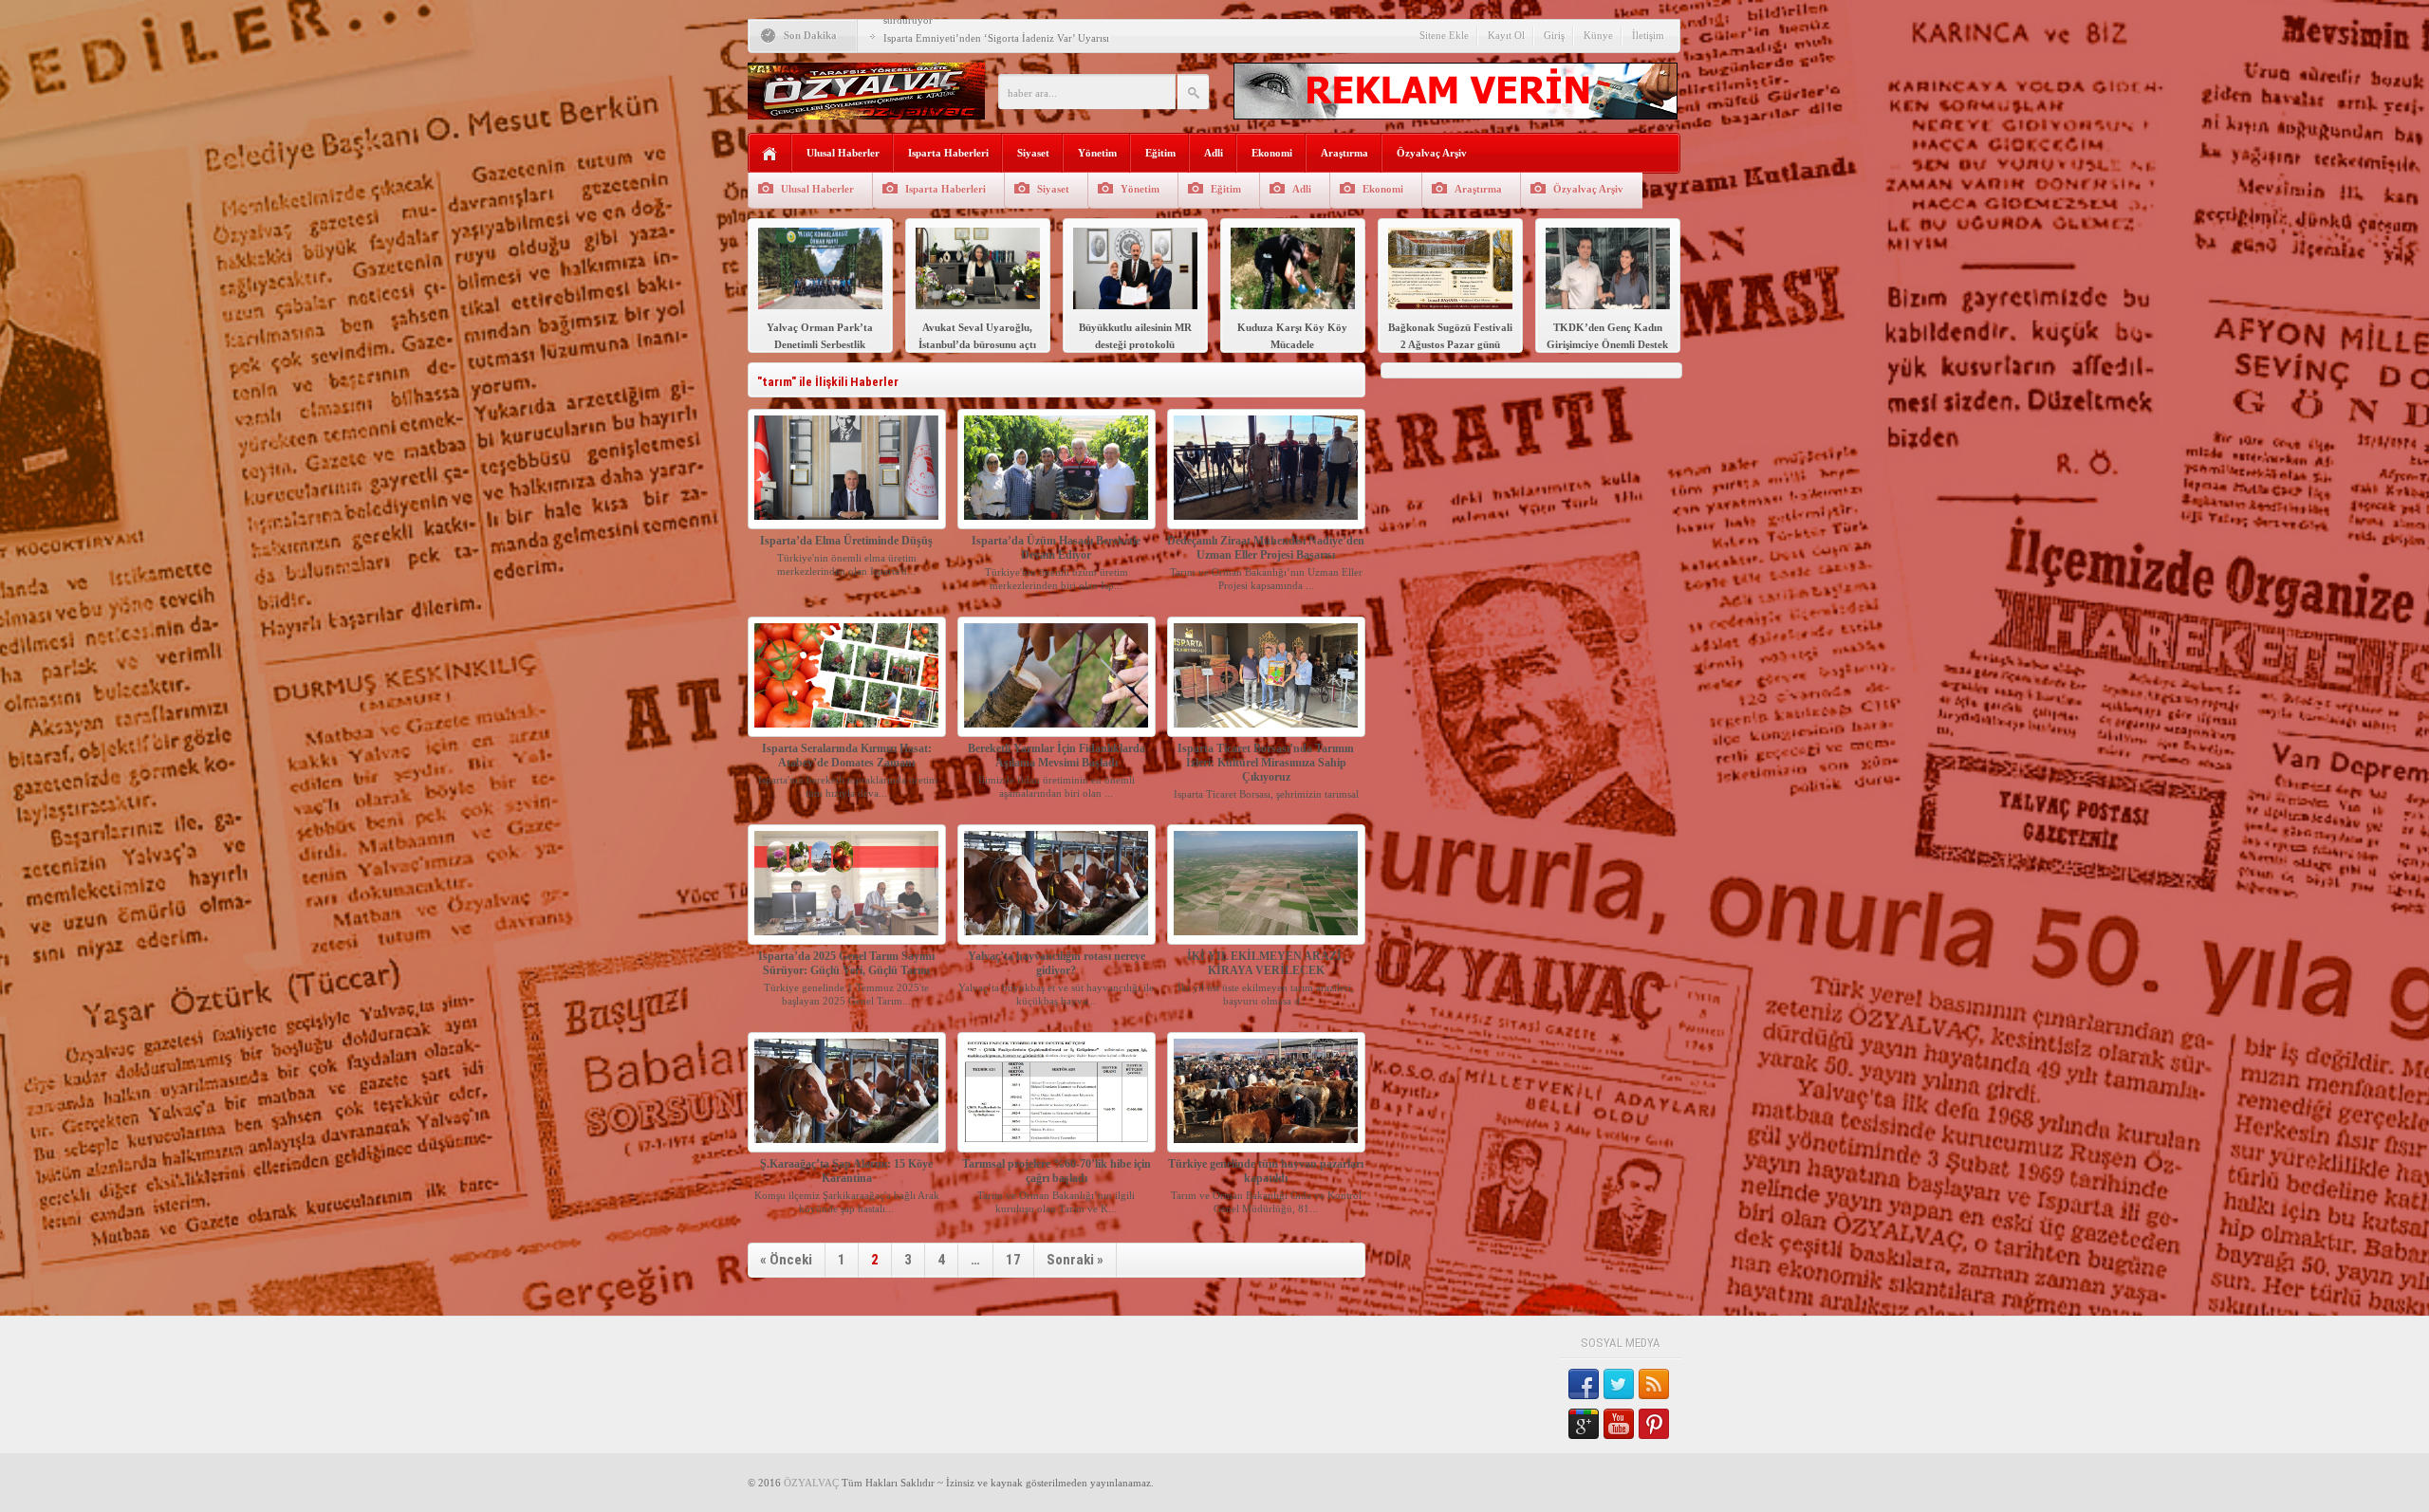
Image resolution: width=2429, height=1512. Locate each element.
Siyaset (1033, 153)
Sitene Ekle (1444, 35)
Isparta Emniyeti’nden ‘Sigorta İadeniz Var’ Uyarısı (996, 38)
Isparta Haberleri (948, 153)
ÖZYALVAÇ (811, 1483)
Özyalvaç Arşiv (1432, 153)
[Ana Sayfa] (770, 154)
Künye (1598, 35)
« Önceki (786, 1260)
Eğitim (1160, 153)
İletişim (1648, 35)
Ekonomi (1272, 153)
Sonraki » (1075, 1260)
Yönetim (1097, 153)
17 (1013, 1260)
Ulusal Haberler (843, 153)
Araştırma (1344, 153)
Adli (1214, 153)
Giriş (1554, 35)
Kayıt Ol (1506, 35)
